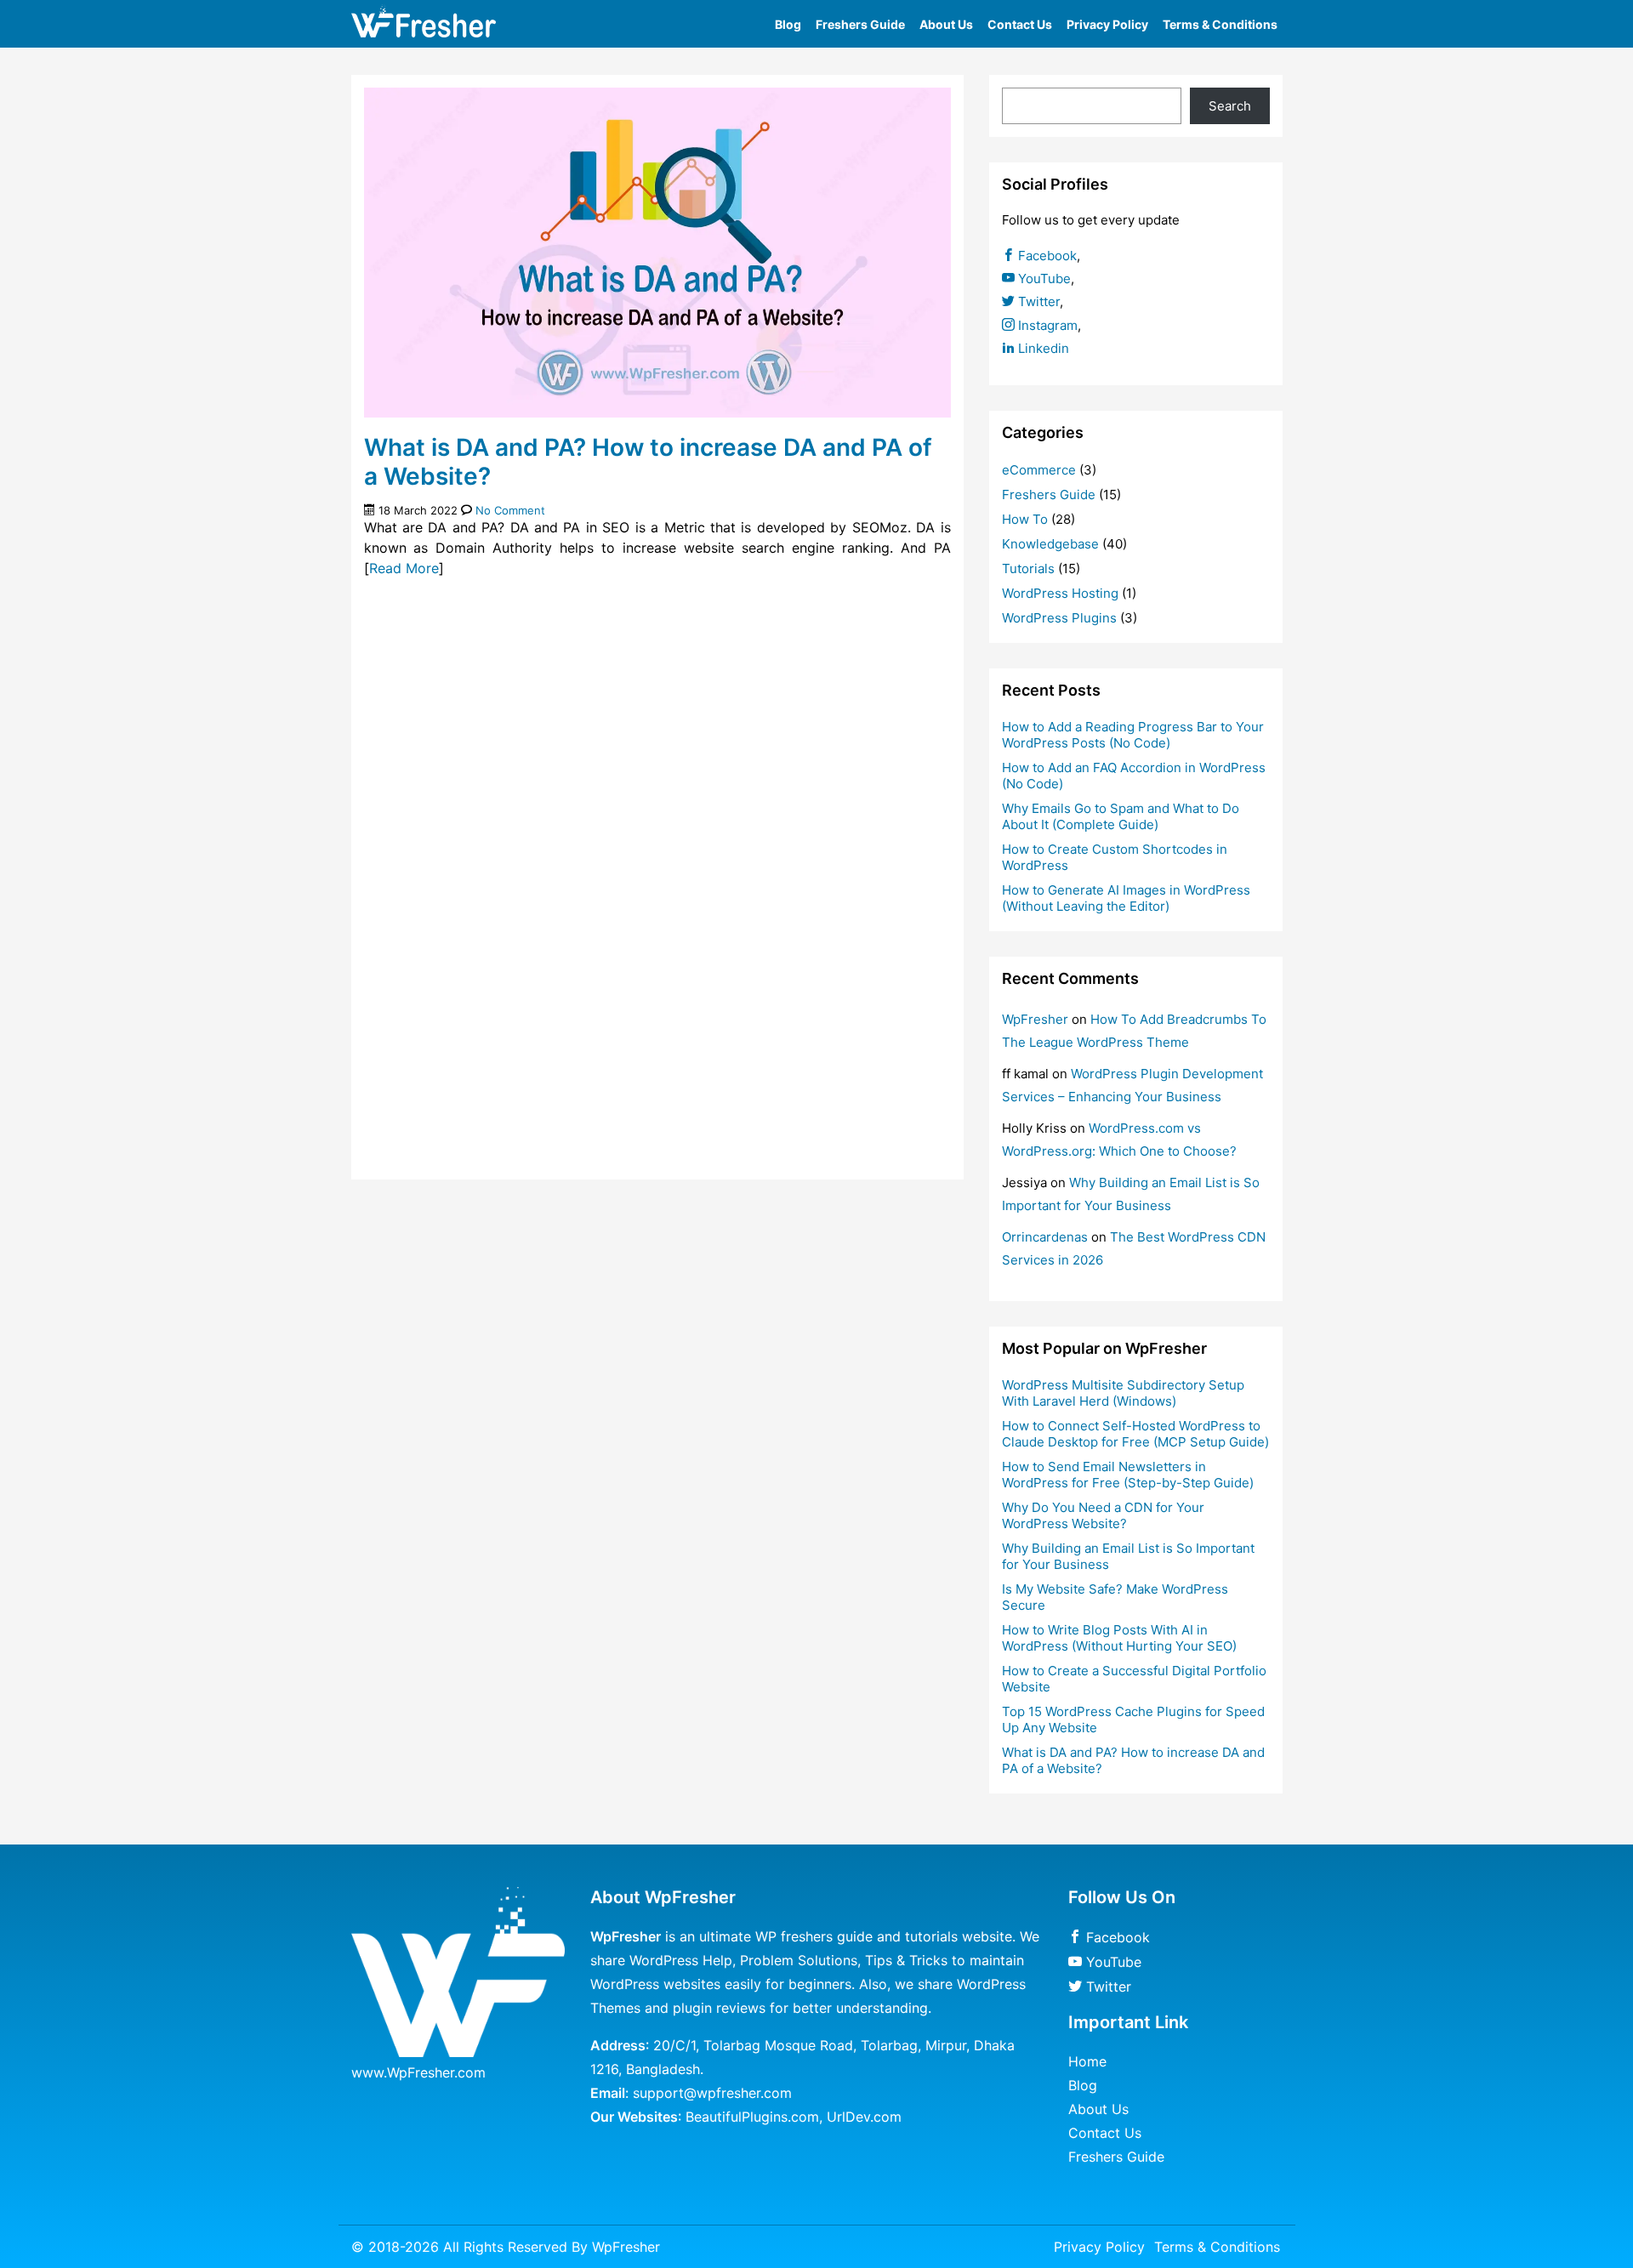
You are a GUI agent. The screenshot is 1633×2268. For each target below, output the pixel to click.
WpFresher (1035, 1019)
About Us (946, 24)
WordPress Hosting (1060, 593)
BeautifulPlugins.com (752, 2117)
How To (1025, 519)
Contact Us (1020, 24)
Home (1087, 2061)
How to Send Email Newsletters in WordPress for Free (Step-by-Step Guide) (1128, 1475)
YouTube (1043, 279)
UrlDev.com (864, 2117)
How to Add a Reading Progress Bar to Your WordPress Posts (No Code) (1133, 735)
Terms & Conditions (1220, 24)
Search (1230, 106)
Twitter (1037, 301)
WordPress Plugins (1059, 618)
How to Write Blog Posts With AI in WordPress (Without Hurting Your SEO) (1119, 1638)
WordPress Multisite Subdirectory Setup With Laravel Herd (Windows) (1123, 1393)
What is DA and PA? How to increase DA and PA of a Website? (648, 462)
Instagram (1046, 325)
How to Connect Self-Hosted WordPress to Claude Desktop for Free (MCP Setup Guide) (1135, 1434)
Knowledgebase (1050, 544)
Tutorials (1028, 568)
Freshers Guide (860, 24)
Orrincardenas (1045, 1237)
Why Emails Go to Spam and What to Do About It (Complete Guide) (1121, 816)
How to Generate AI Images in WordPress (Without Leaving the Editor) (1126, 898)
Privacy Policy (1107, 24)
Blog (788, 24)
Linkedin (1042, 348)
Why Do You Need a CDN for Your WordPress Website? (1103, 1515)
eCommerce (1039, 470)
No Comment (510, 510)
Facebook (1046, 256)
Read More (404, 568)
